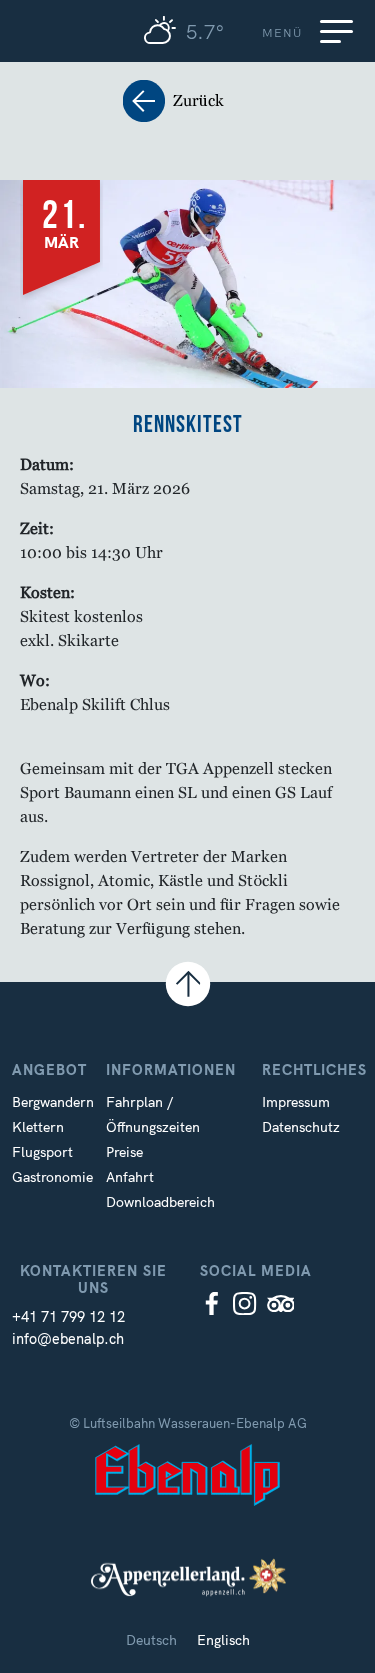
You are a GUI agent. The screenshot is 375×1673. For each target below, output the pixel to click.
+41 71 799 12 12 (68, 1317)
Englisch (223, 1640)
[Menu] (340, 31)
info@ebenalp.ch (68, 1339)
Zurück (188, 101)
